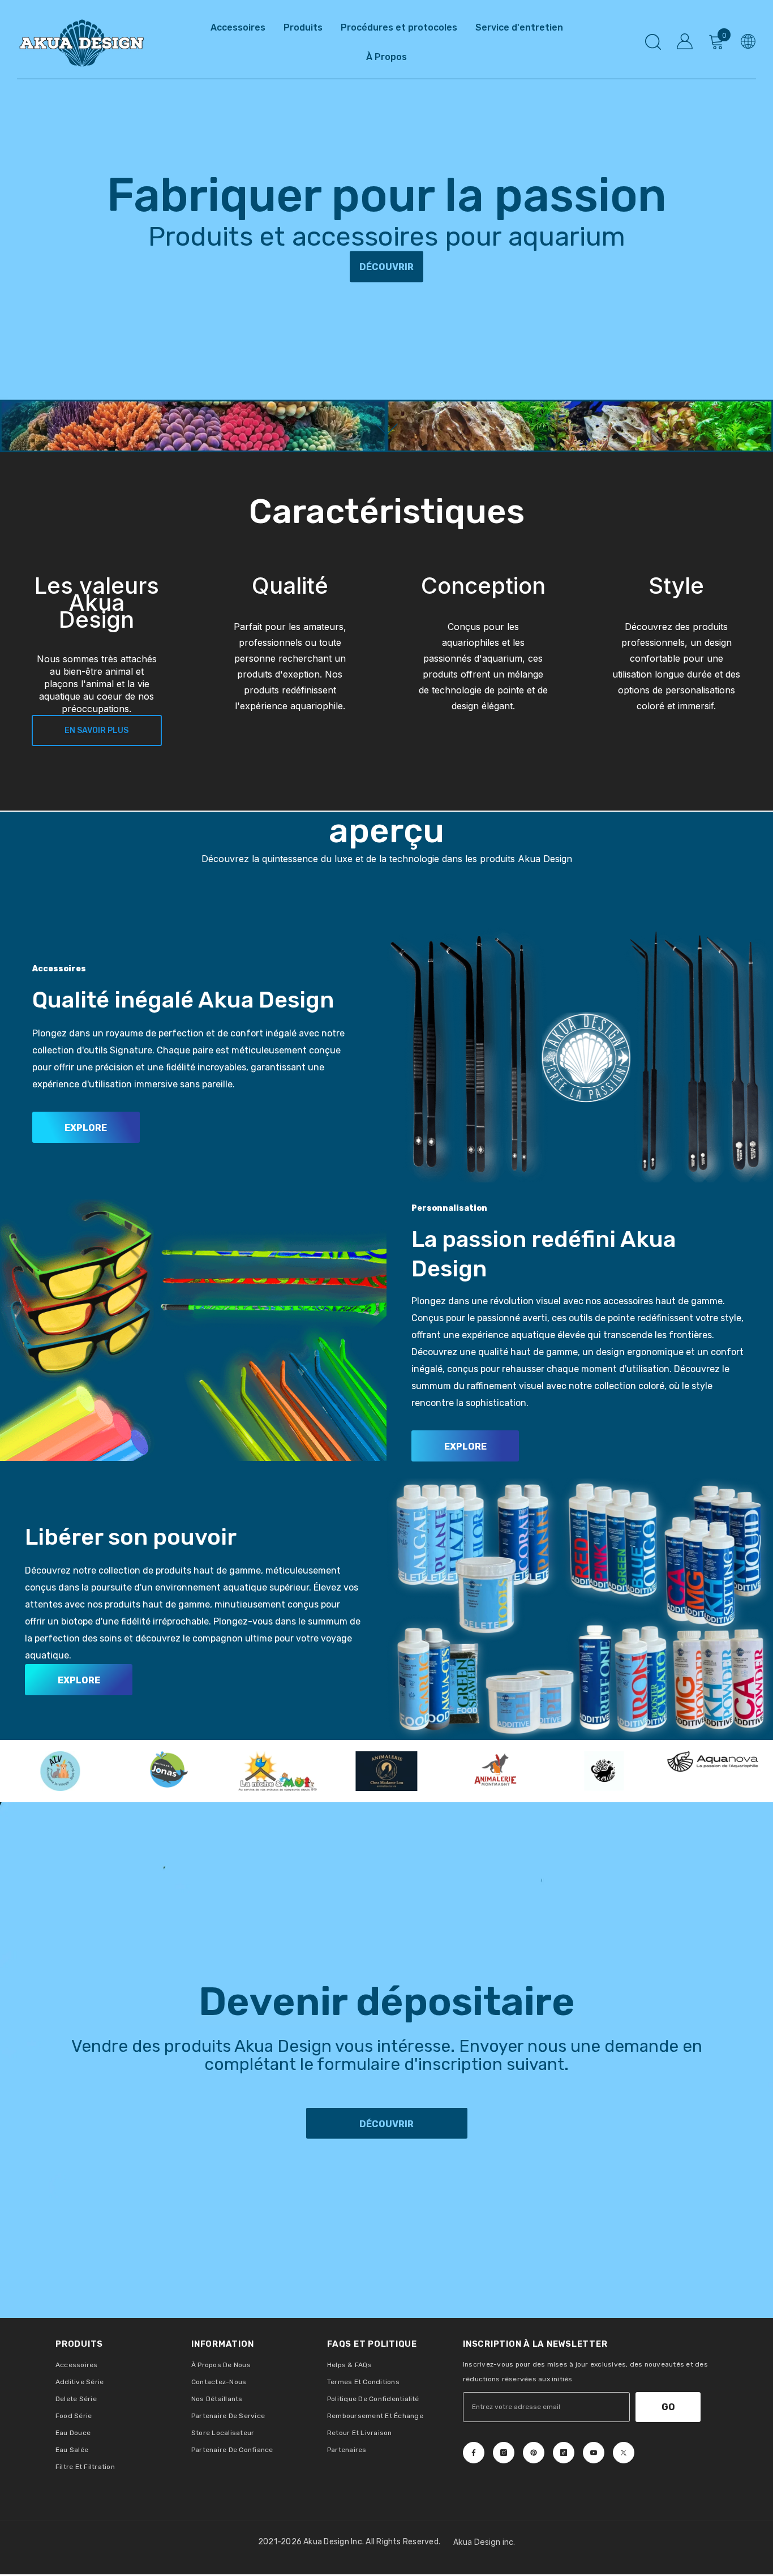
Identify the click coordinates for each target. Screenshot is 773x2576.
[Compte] (685, 41)
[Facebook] (474, 2453)
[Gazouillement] (624, 2453)
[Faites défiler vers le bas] (387, 429)
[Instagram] (504, 2453)
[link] (290, 661)
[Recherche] (653, 42)
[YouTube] (594, 2453)
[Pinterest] (534, 2453)
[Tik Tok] (564, 2453)
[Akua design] (580, 1052)
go (668, 2407)
